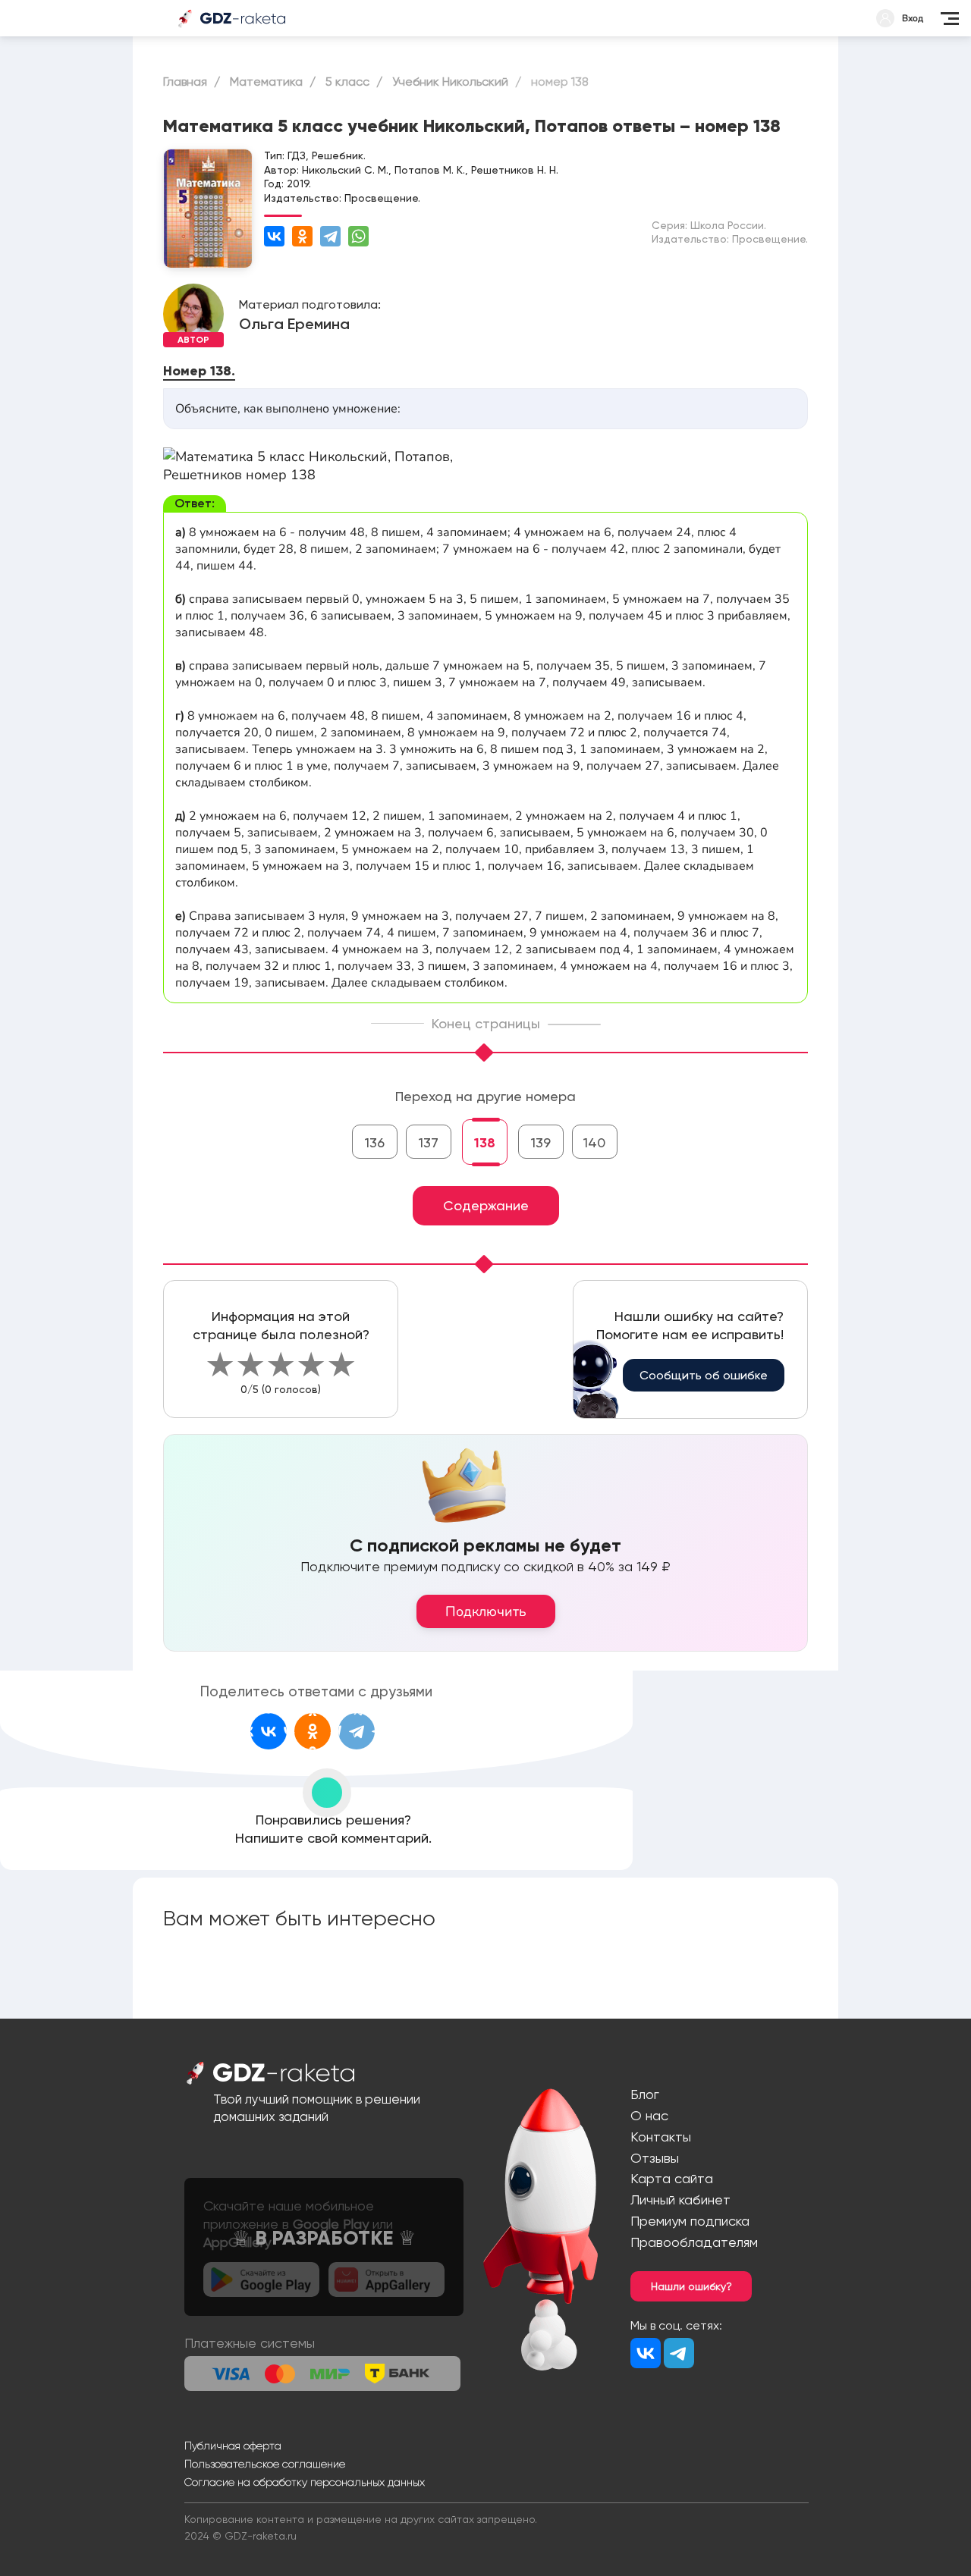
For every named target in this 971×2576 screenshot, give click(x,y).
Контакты (661, 2137)
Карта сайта (672, 2178)
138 (485, 1143)
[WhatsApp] (358, 236)
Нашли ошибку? (691, 2286)
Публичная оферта (233, 2446)
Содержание (486, 1205)
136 (375, 1142)
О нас (649, 2115)
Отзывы (655, 2158)
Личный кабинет (680, 2199)
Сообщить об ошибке (704, 1375)
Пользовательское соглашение (265, 2464)
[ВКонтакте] (274, 236)
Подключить (486, 1611)
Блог (645, 2094)
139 (541, 1142)
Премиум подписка (690, 2221)
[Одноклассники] (302, 236)
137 (429, 1142)
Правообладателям (694, 2242)
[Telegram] (330, 236)
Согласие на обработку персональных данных (305, 2482)
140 (594, 1142)
